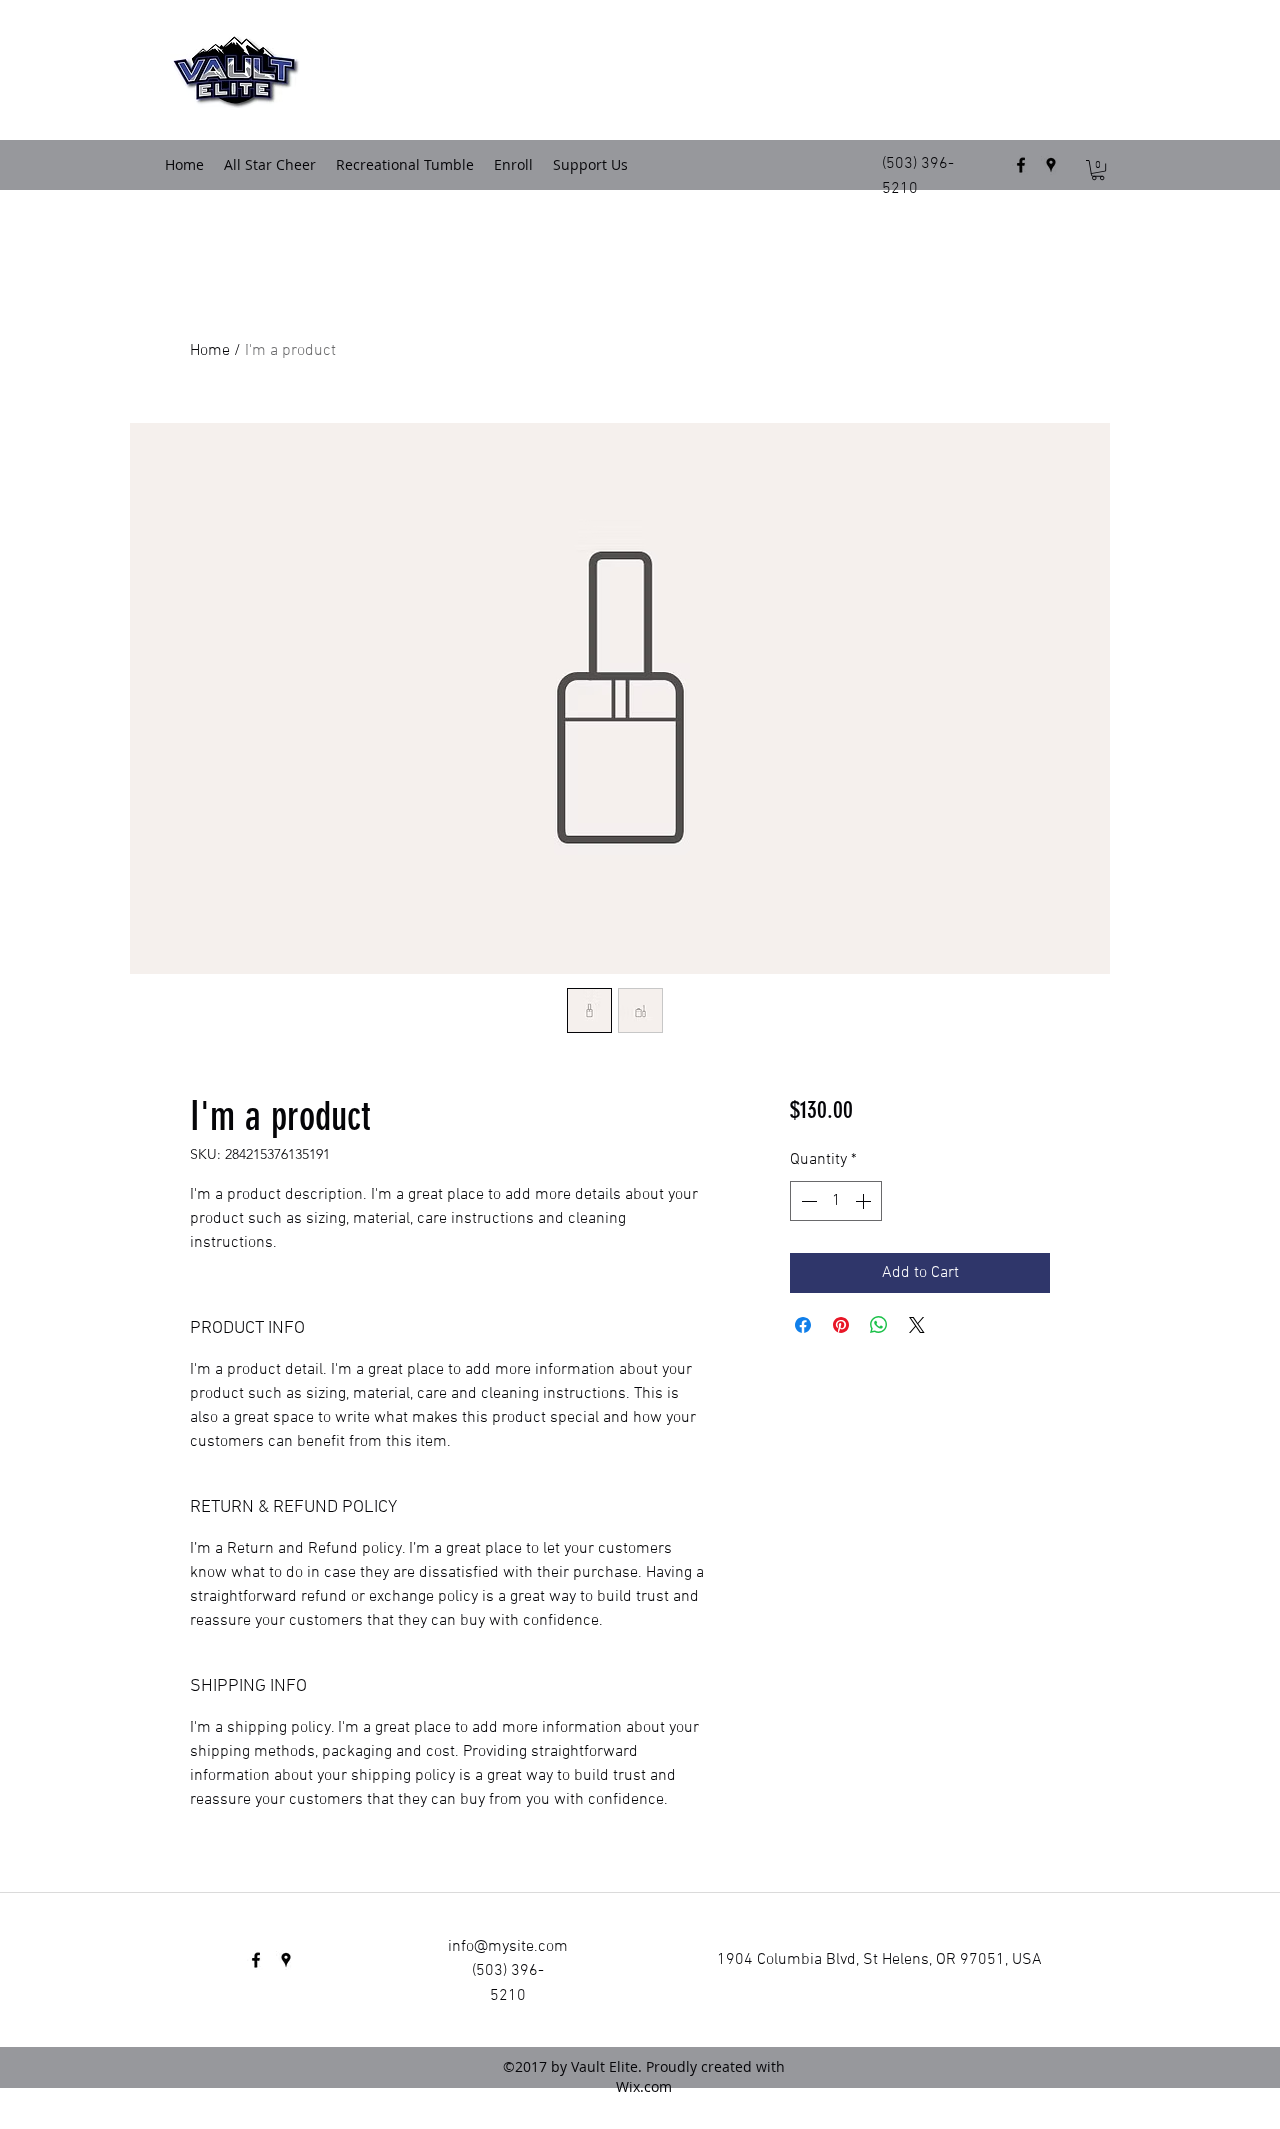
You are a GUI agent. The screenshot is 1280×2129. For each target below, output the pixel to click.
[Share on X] (917, 1325)
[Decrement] (807, 1201)
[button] (1098, 170)
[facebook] (1021, 165)
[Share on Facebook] (803, 1325)
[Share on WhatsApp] (879, 1325)
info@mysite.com (508, 1947)
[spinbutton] (836, 1201)
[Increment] (865, 1201)
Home (210, 351)
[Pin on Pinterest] (841, 1325)
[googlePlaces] (1051, 165)
